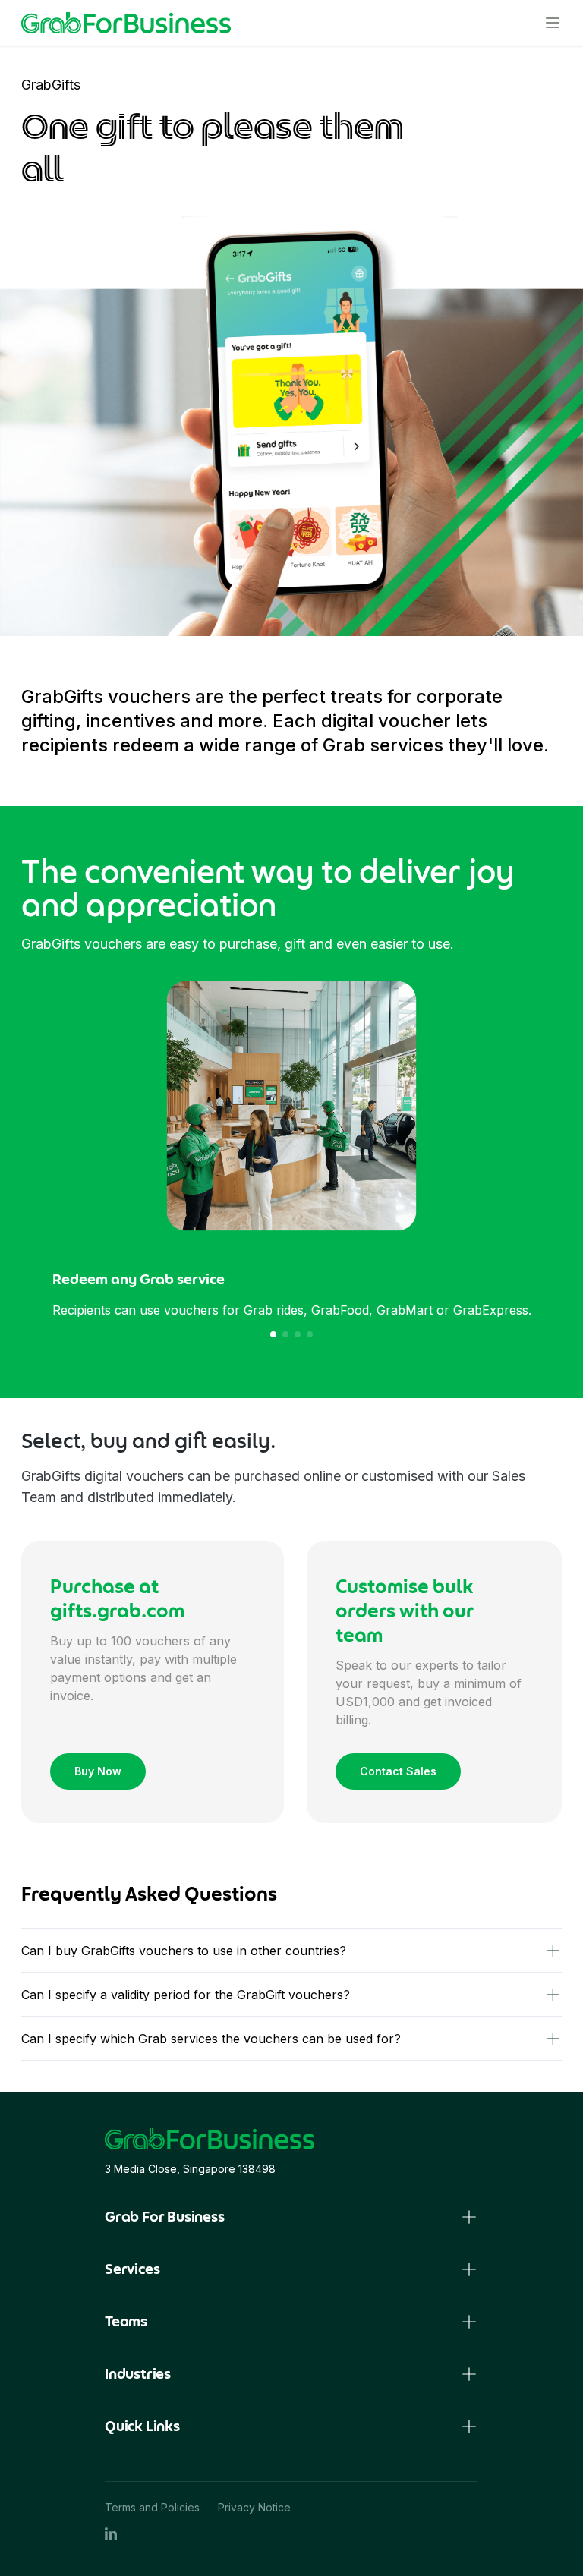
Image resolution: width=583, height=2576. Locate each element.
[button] (273, 1334)
